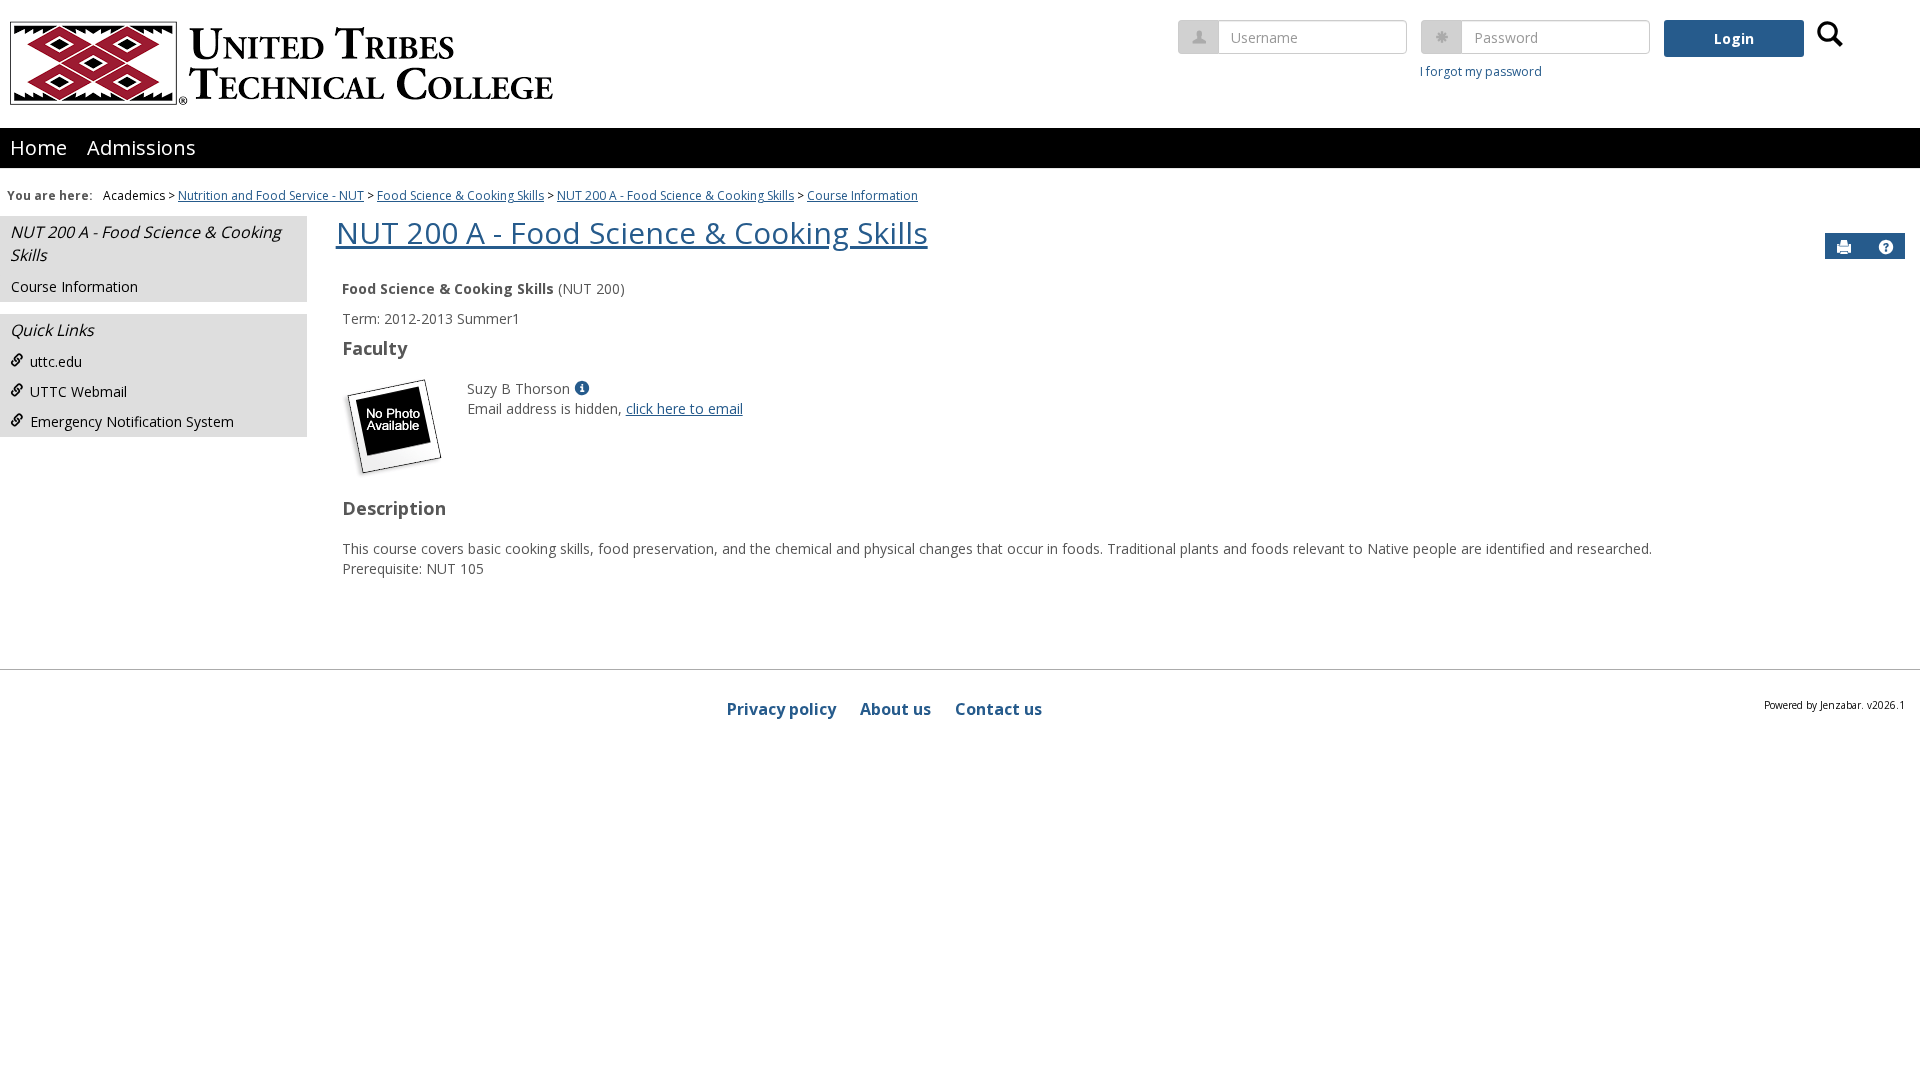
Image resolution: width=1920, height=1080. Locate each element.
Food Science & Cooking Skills (460, 195)
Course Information (862, 195)
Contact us (998, 709)
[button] (1886, 247)
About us (895, 709)
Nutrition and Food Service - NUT (271, 195)
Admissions (141, 147)
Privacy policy (781, 709)
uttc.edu (56, 361)
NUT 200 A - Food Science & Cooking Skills (675, 195)
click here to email (684, 408)
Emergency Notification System (132, 421)
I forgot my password (1481, 71)
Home (38, 147)
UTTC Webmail (78, 391)
